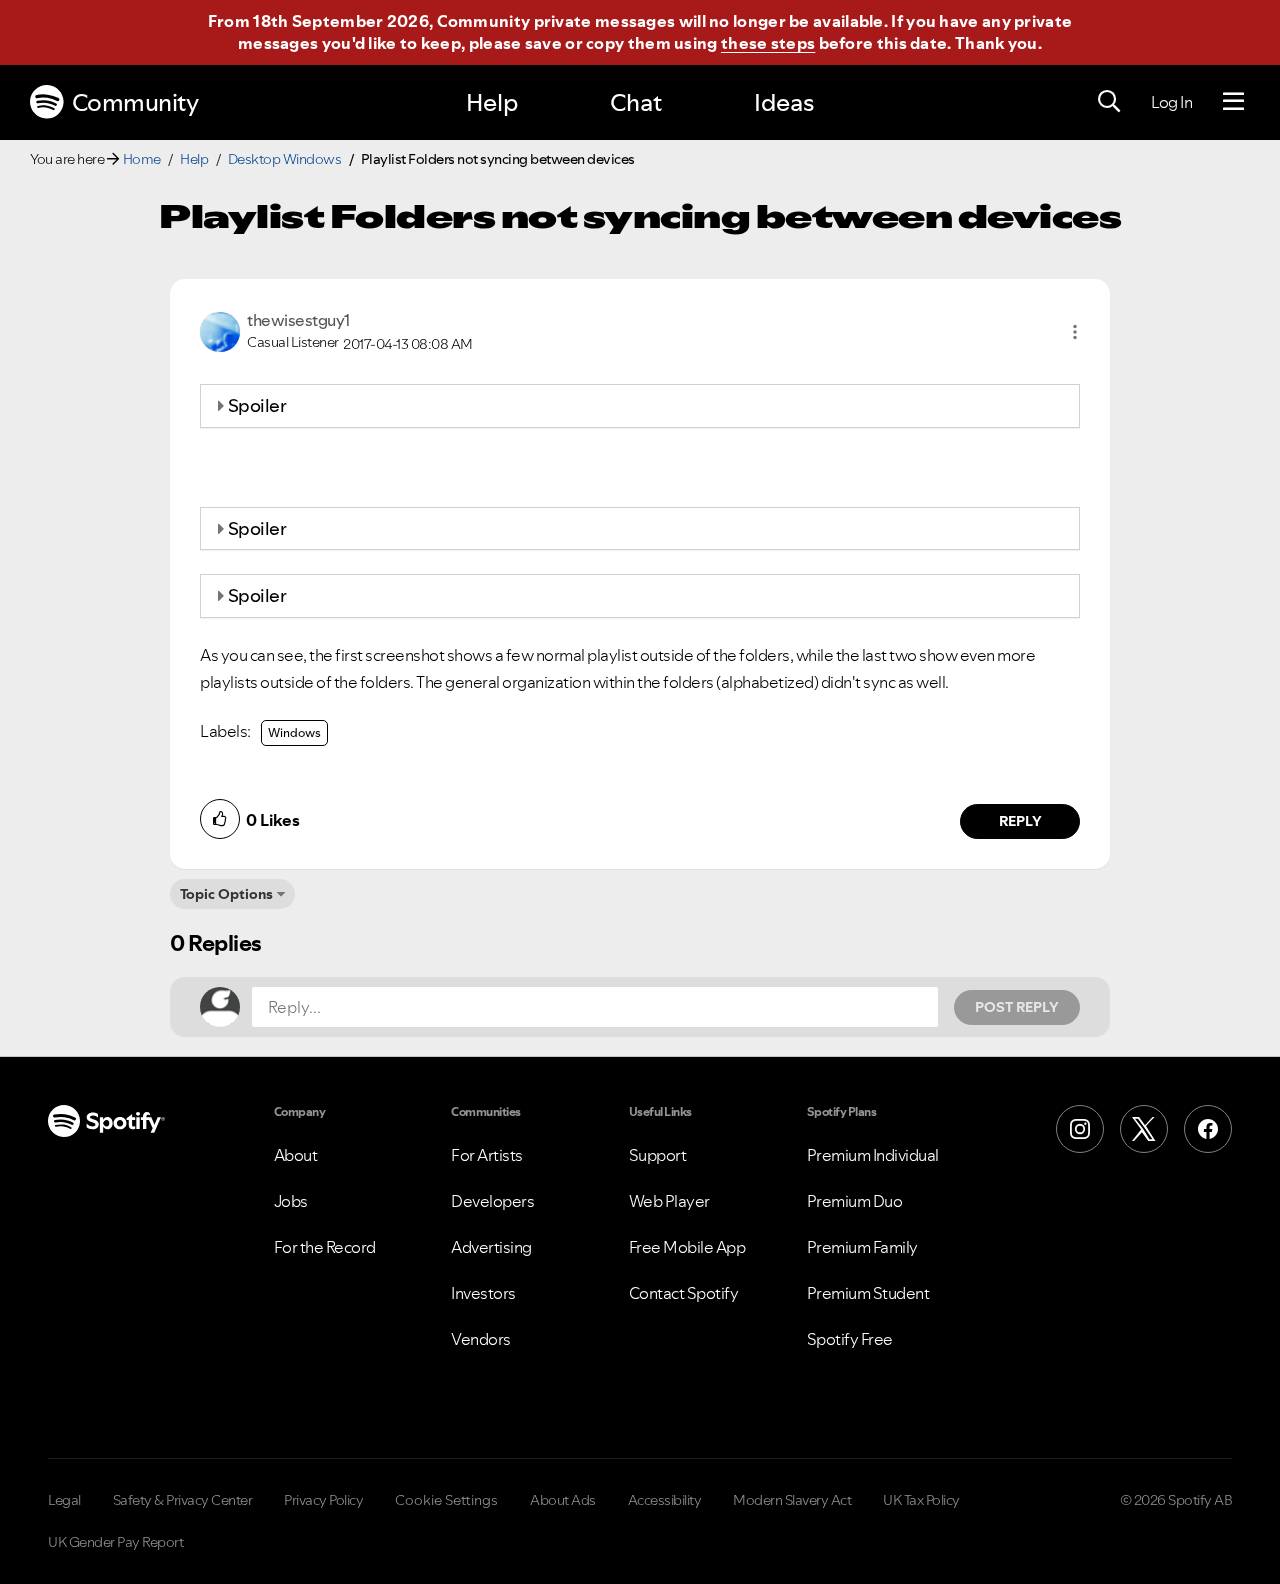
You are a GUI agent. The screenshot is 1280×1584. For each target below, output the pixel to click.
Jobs (291, 1201)
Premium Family (862, 1247)
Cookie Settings (446, 1500)
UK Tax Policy (921, 1500)
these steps (768, 43)
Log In (1171, 102)
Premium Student (868, 1293)
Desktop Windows (285, 159)
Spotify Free (850, 1339)
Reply (1020, 821)
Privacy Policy (323, 1500)
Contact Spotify (684, 1293)
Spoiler (257, 405)
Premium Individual (873, 1155)
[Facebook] (1208, 1129)
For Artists (487, 1155)
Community (135, 102)
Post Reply (1017, 1007)
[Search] (1109, 102)
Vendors (481, 1339)
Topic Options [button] (226, 894)
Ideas (784, 102)
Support (658, 1155)
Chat (636, 102)
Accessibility (665, 1500)
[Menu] (1233, 102)
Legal (64, 1500)
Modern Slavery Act (792, 1500)
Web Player (669, 1201)
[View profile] (220, 330)
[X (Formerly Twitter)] (1144, 1129)
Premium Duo (855, 1201)
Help (492, 102)
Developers (492, 1201)
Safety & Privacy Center (183, 1500)
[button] (1075, 332)
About (296, 1155)
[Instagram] (1080, 1129)
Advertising (491, 1247)
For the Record (325, 1247)
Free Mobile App (687, 1247)
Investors (483, 1293)
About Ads (563, 1500)
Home (142, 159)
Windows (294, 732)
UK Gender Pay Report (115, 1542)
